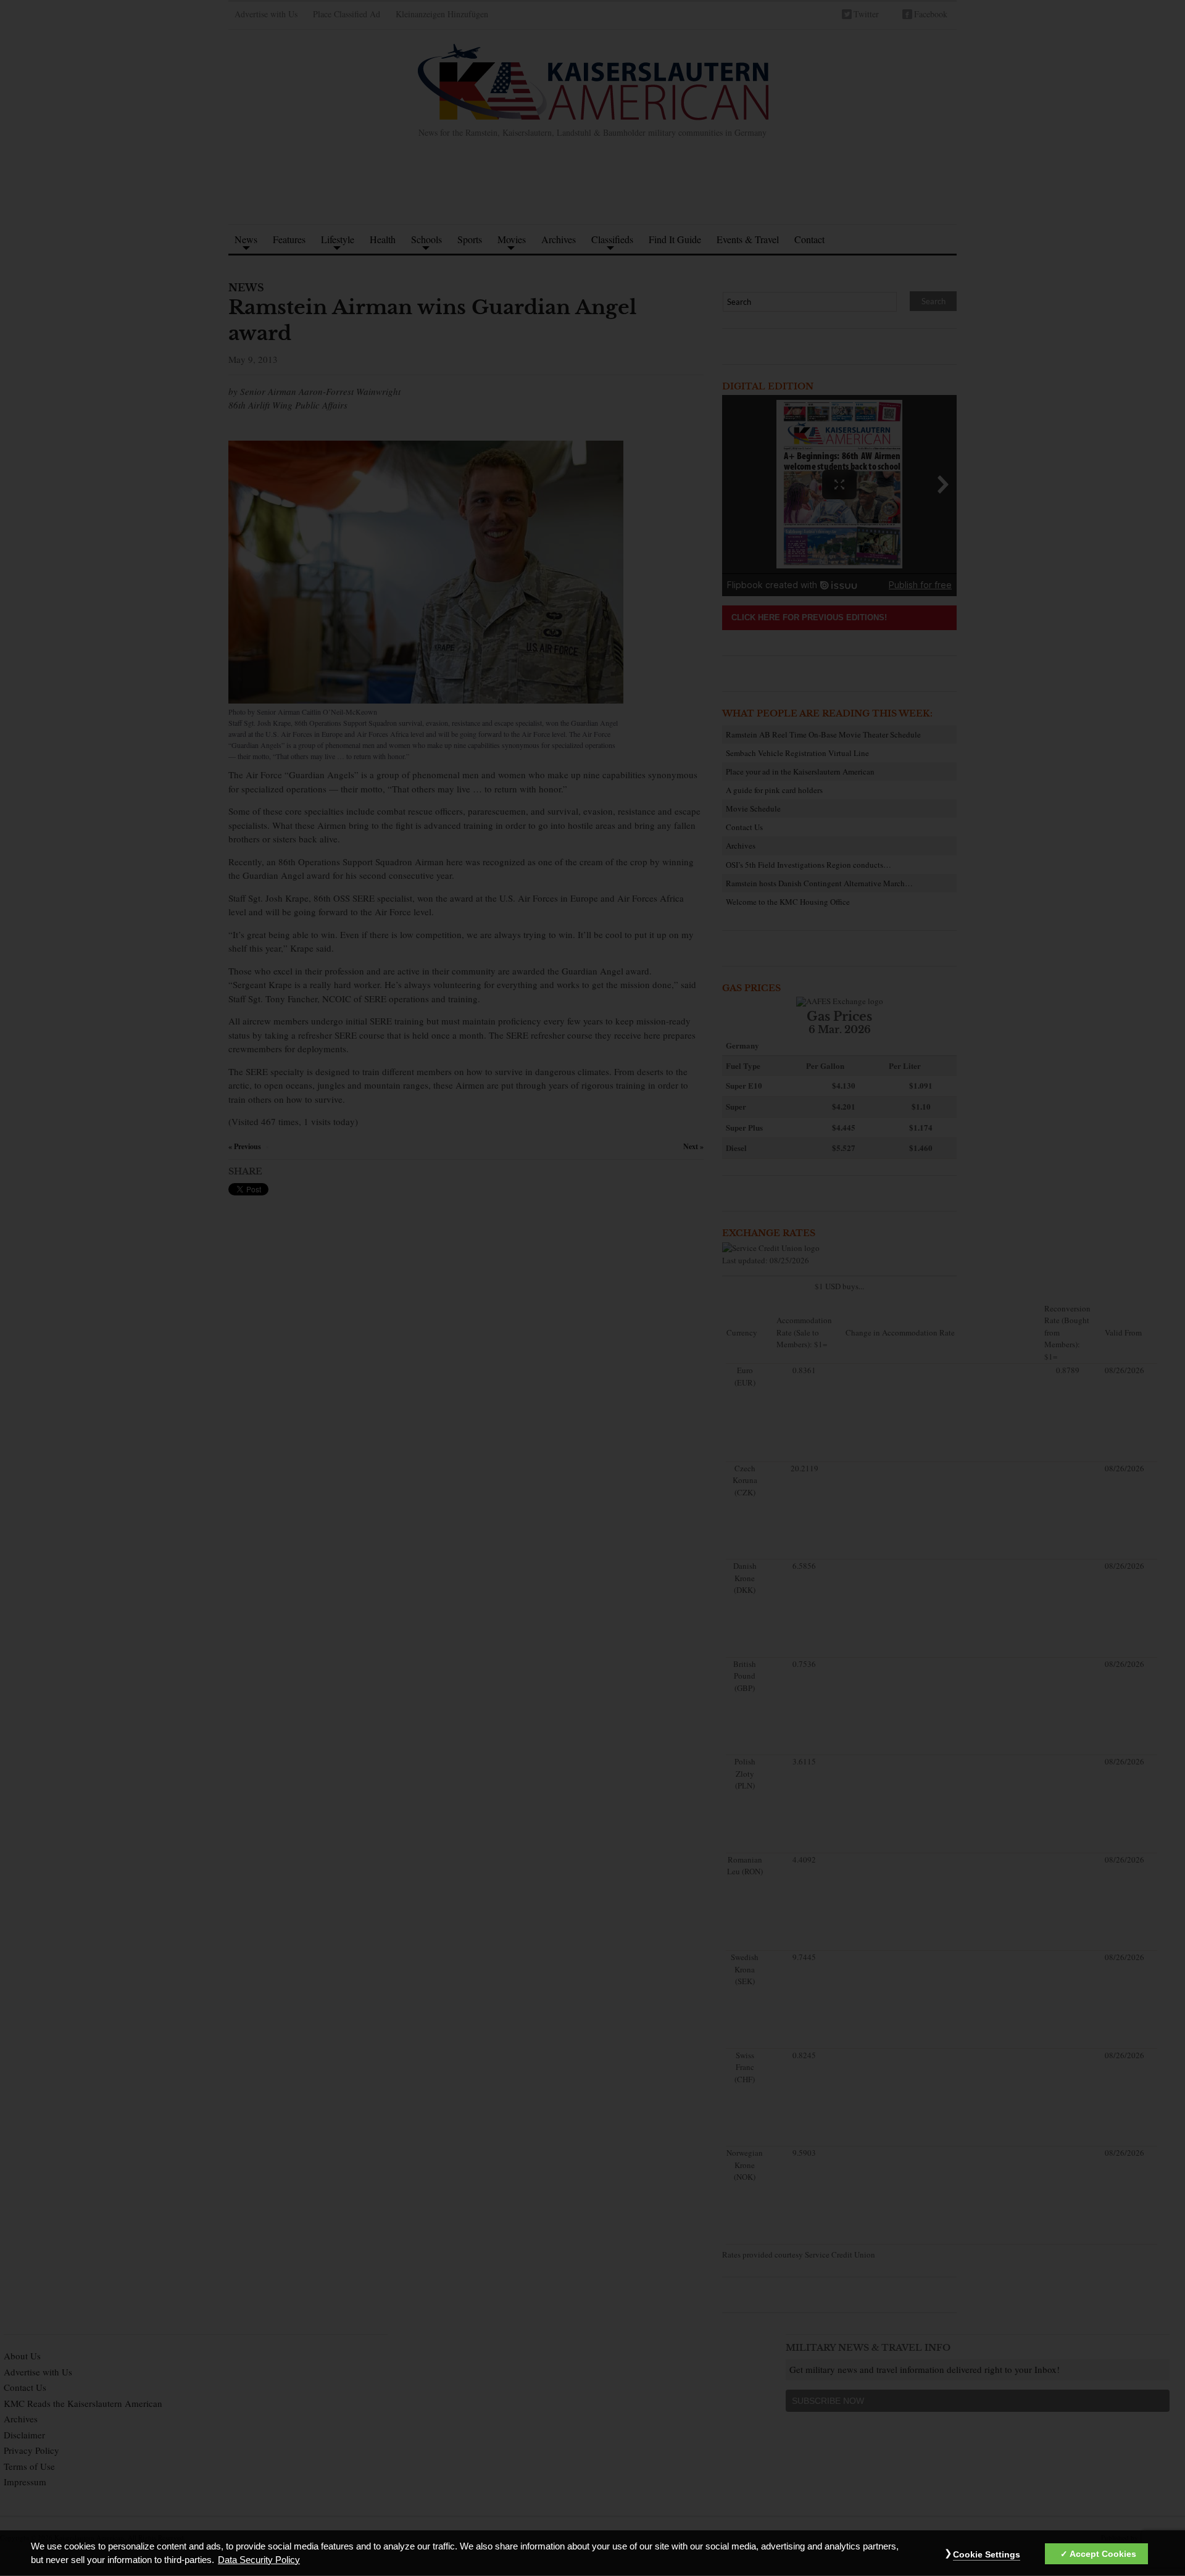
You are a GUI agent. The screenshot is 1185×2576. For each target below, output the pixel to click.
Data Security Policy (259, 2560)
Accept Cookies (1103, 2554)
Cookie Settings (987, 2554)
